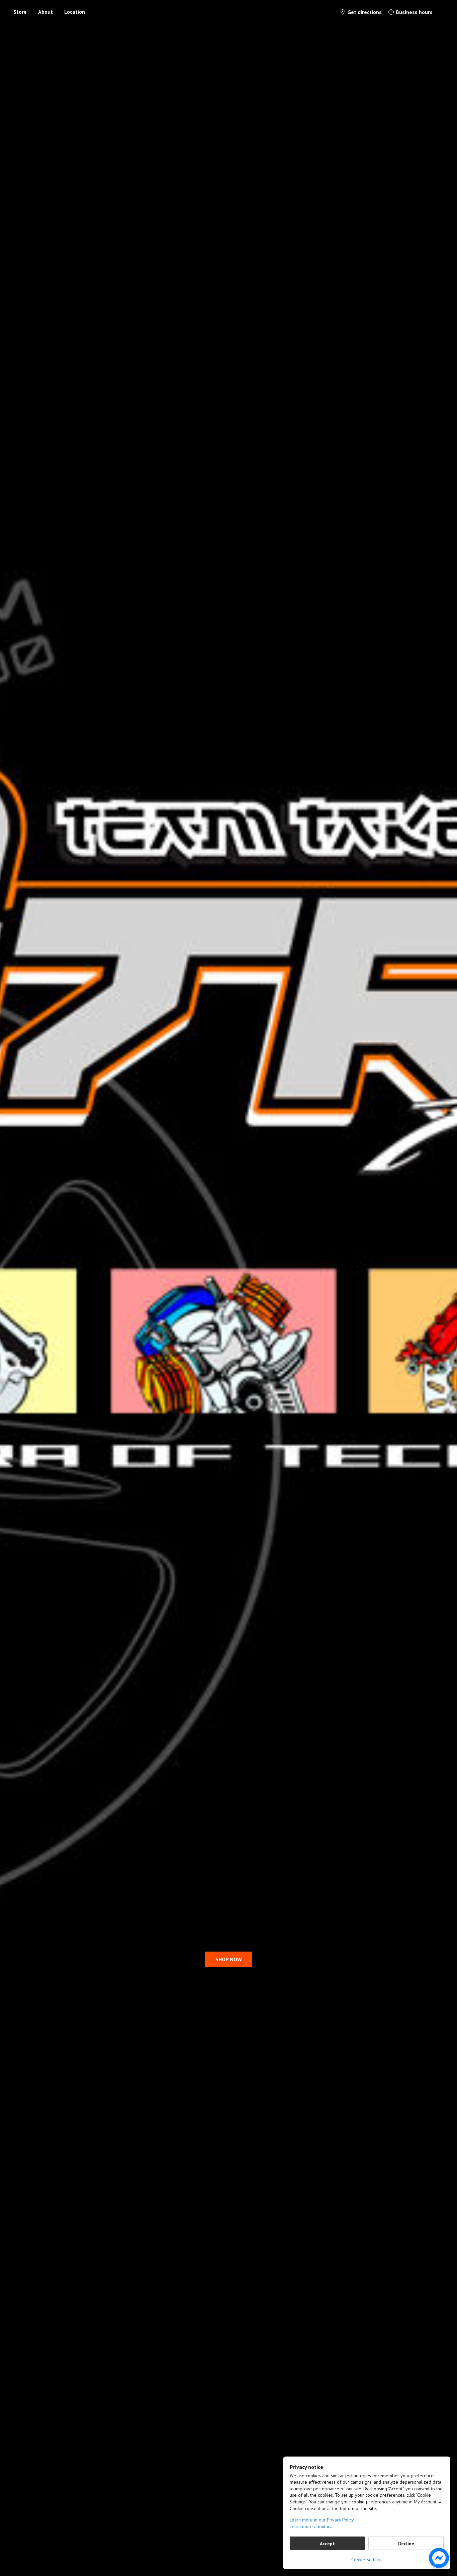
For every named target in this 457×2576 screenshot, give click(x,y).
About (45, 12)
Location (75, 12)
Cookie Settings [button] (367, 2560)
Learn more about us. (311, 2526)
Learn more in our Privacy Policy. (322, 2520)
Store (20, 12)
